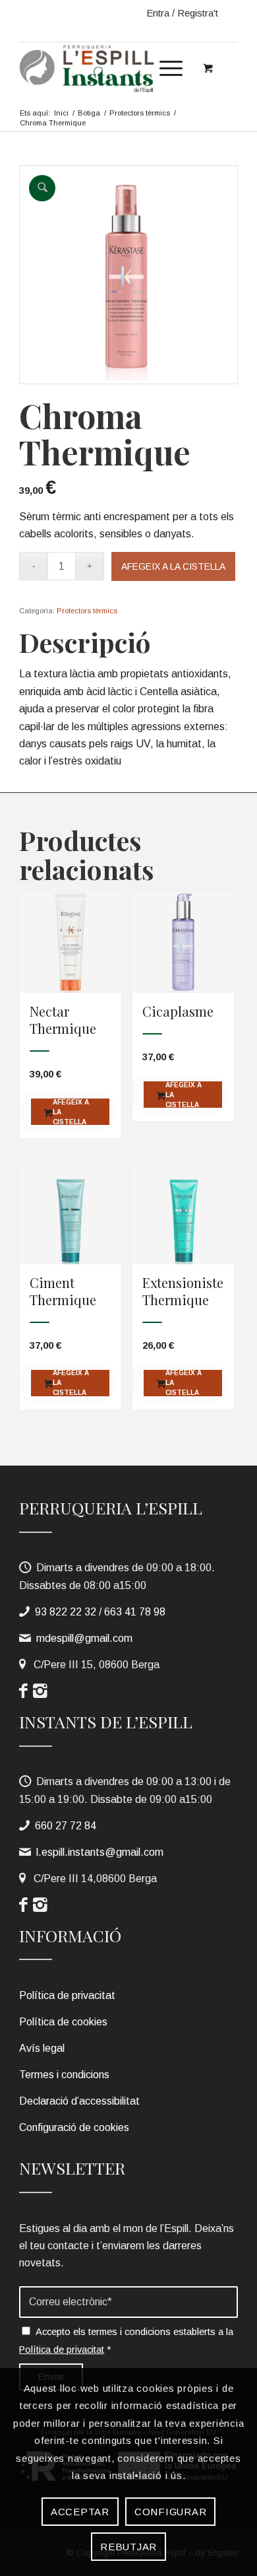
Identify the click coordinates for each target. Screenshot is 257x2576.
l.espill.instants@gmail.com (100, 1852)
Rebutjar (128, 2547)
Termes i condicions (64, 2075)
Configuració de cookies (74, 2127)
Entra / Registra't (182, 13)
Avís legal (42, 2048)
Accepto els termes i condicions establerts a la (126, 2340)
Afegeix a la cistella (173, 566)
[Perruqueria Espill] (106, 68)
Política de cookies (63, 2022)
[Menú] (164, 68)
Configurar (171, 2512)
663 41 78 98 (135, 1612)
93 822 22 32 (66, 1612)
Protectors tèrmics (87, 611)
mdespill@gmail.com (84, 1638)
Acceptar (80, 2512)
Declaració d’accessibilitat (79, 2101)
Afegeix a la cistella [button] (71, 1112)
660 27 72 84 (66, 1826)
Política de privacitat (67, 1995)
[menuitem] (169, 65)
